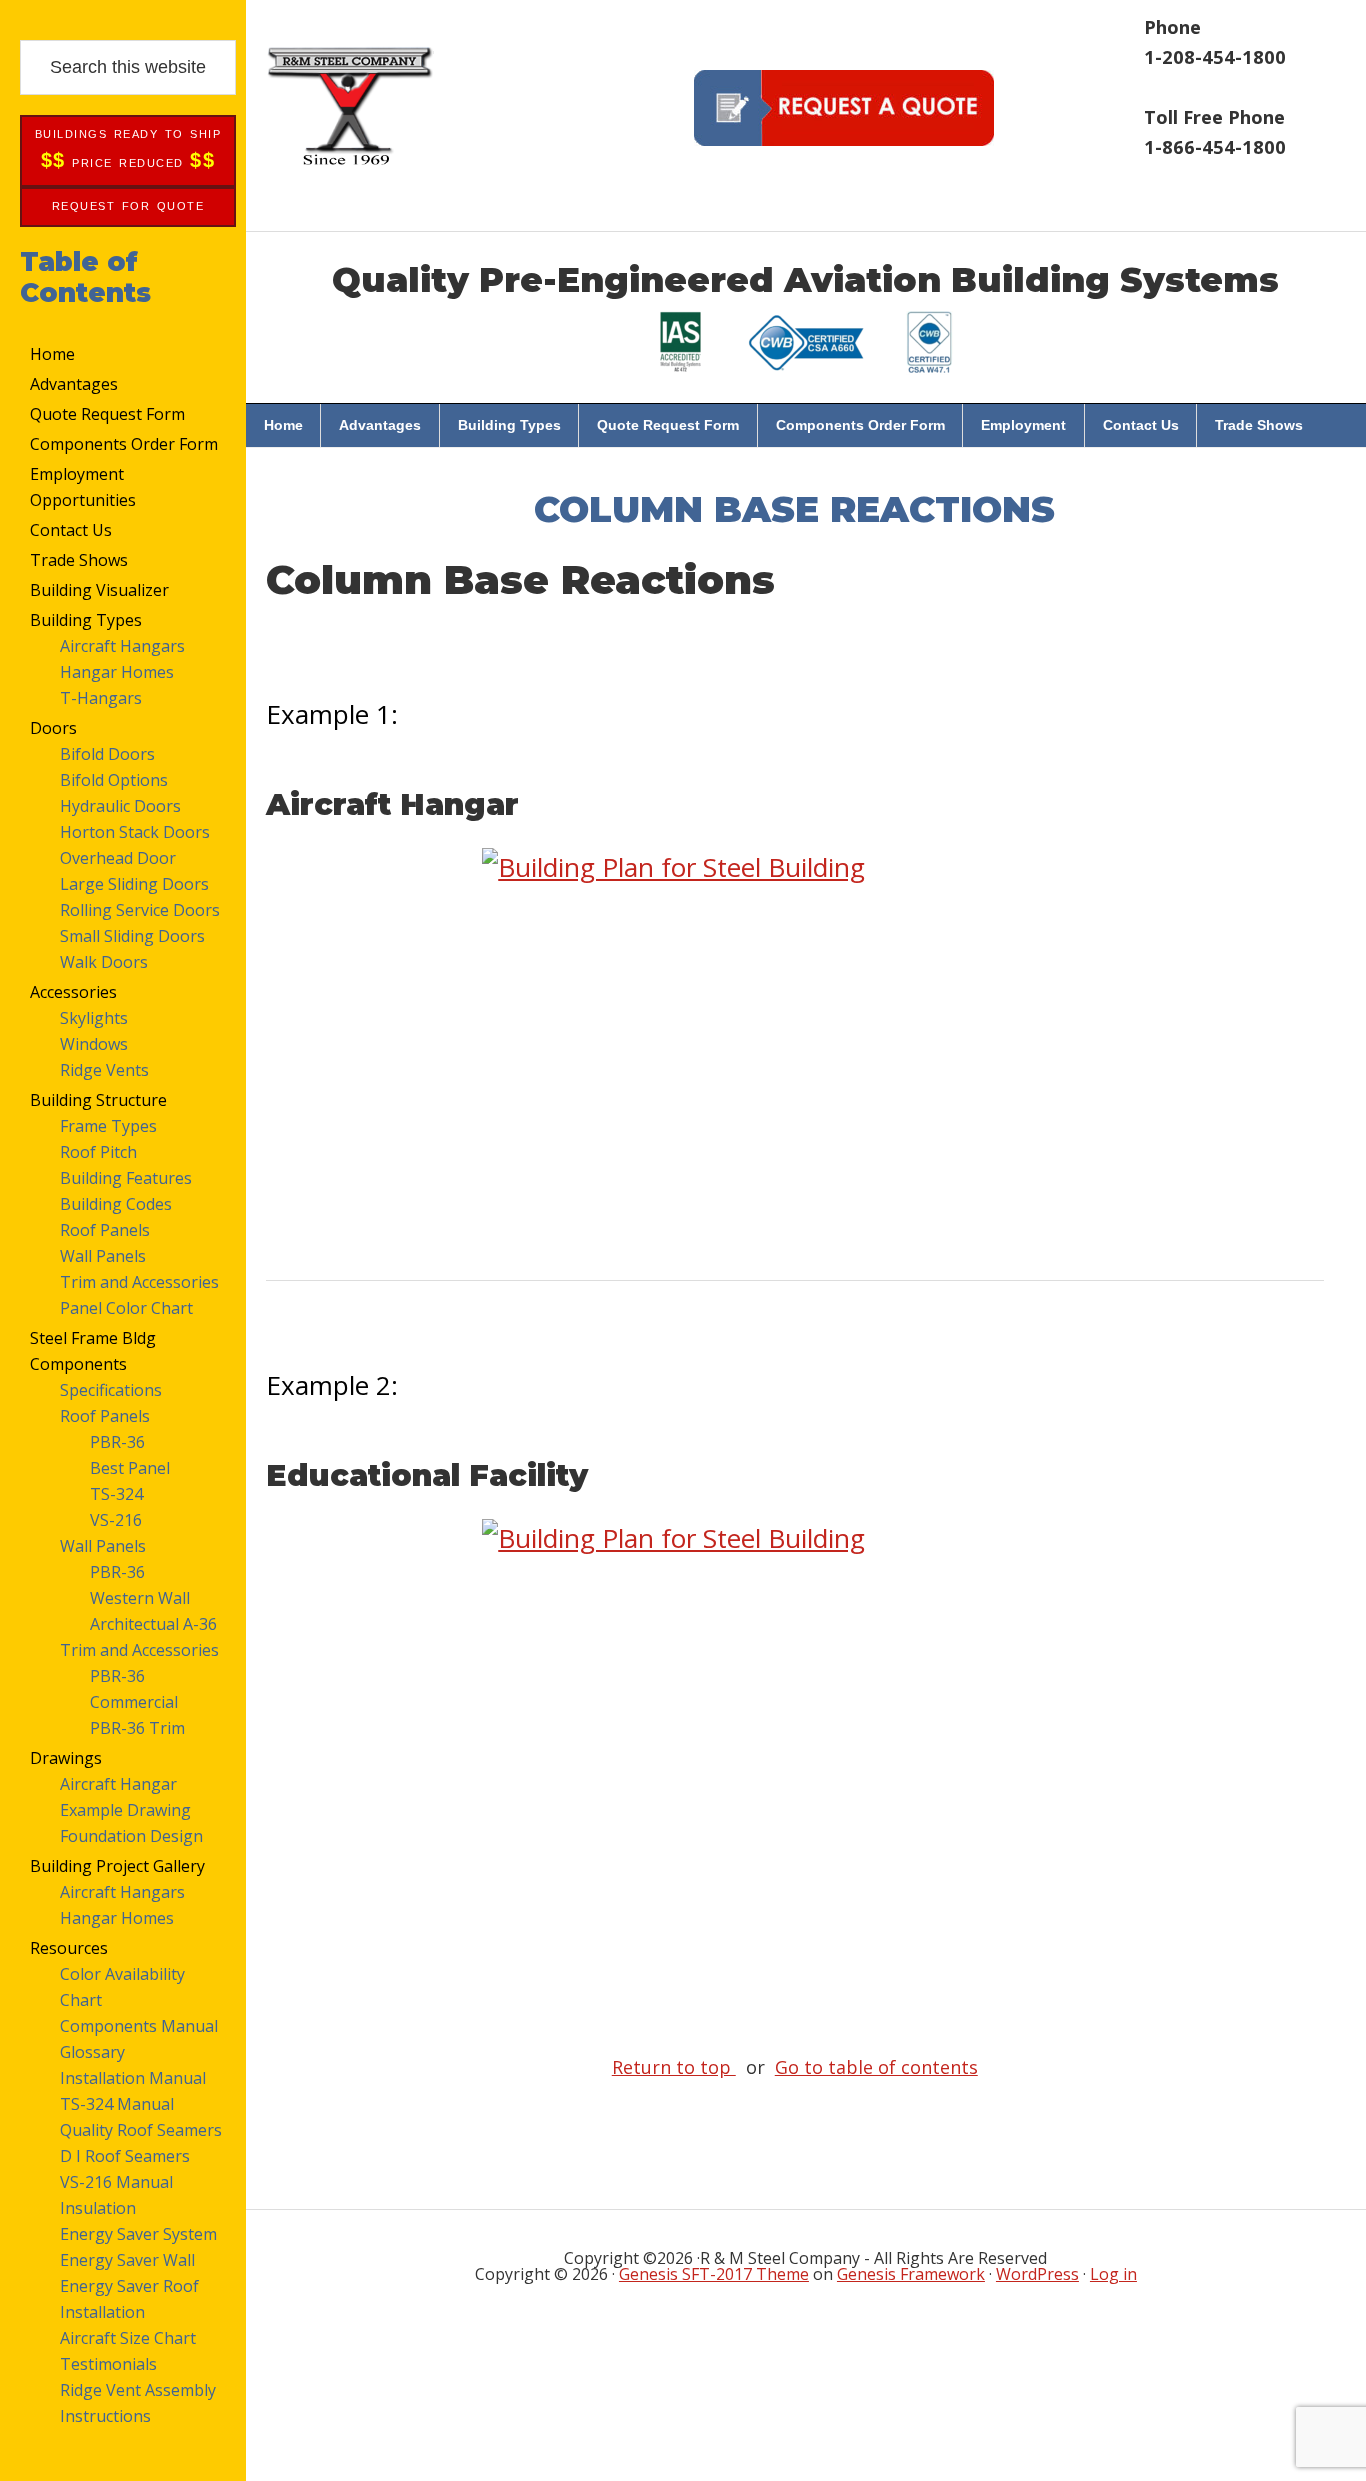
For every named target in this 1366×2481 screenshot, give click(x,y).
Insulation (98, 2208)
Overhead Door (118, 858)
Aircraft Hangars (122, 646)
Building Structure (98, 1100)
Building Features (126, 1178)
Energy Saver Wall (127, 2260)
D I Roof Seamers (125, 2156)
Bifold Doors (107, 754)
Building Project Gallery (117, 1866)
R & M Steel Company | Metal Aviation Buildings (350, 105)
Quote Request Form (107, 414)
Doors (53, 728)
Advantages (74, 384)
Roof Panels (105, 1230)
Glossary (92, 2052)
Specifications (111, 1390)
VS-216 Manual (116, 2182)
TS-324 (116, 1494)
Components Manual (139, 2026)
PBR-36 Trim (137, 1728)
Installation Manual (133, 2078)
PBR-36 (117, 1442)
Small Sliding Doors (132, 936)
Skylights (94, 1018)
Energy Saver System (138, 2234)
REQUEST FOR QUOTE (128, 206)
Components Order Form (124, 444)
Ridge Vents (104, 1070)
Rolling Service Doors (140, 910)
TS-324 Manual (117, 2104)
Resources (69, 1948)
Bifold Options (114, 780)
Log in (1113, 2274)
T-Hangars (101, 698)
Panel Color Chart (126, 1308)
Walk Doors (104, 962)
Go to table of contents (876, 2067)
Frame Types (108, 1126)
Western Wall (140, 1598)
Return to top (674, 2067)
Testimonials (108, 2364)
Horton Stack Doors (135, 832)
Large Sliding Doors (134, 884)
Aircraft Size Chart (128, 2338)
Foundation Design (131, 1836)
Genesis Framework (911, 2274)
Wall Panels (103, 1256)
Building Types (86, 620)
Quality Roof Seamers (141, 2130)
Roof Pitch (98, 1152)
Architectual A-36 (153, 1624)
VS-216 (116, 1520)
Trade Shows (79, 560)
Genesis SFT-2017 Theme (714, 2274)
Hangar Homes (117, 672)
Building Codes (116, 1204)
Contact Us (71, 530)
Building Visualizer (99, 590)
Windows (94, 1044)
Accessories (73, 992)
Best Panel (130, 1468)
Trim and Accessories (139, 1282)
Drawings (66, 1758)
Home (52, 354)
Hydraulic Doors (120, 806)
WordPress (1037, 2274)
